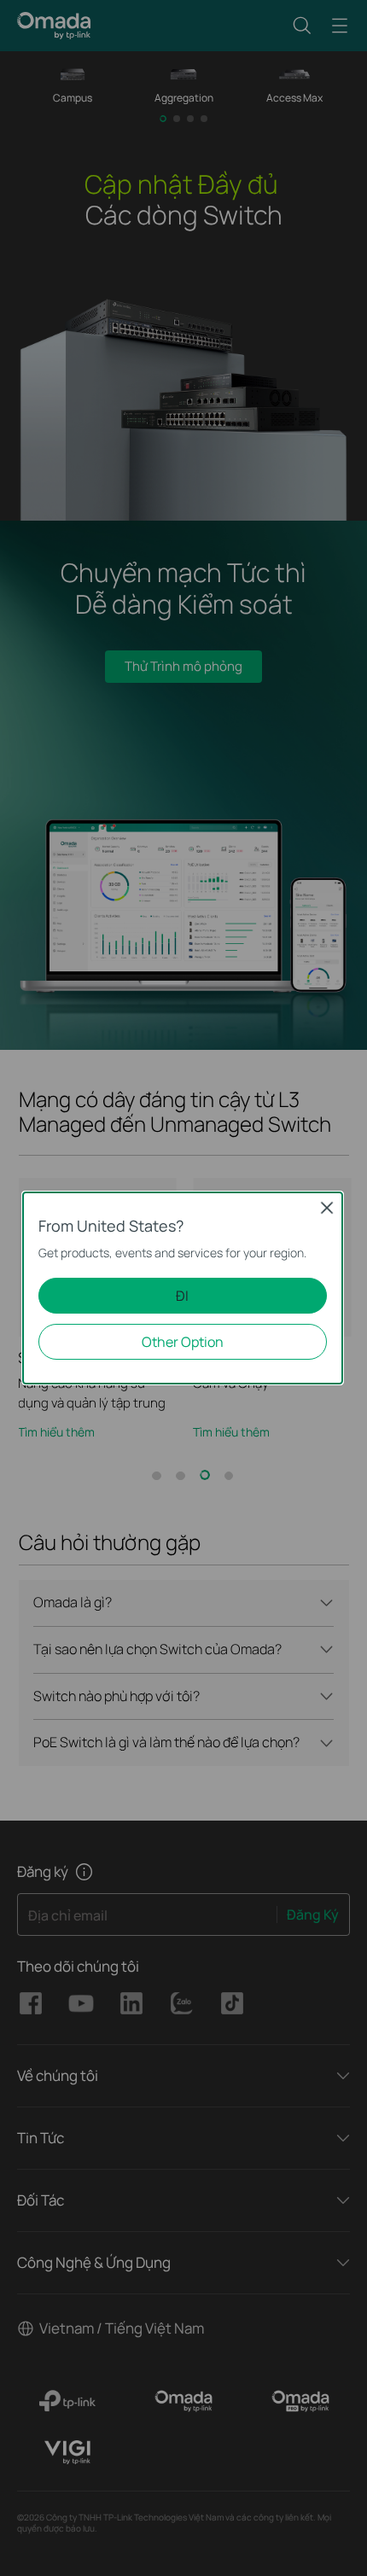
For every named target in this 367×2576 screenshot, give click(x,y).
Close (327, 1208)
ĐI (182, 1296)
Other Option (183, 1342)
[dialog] (183, 1288)
